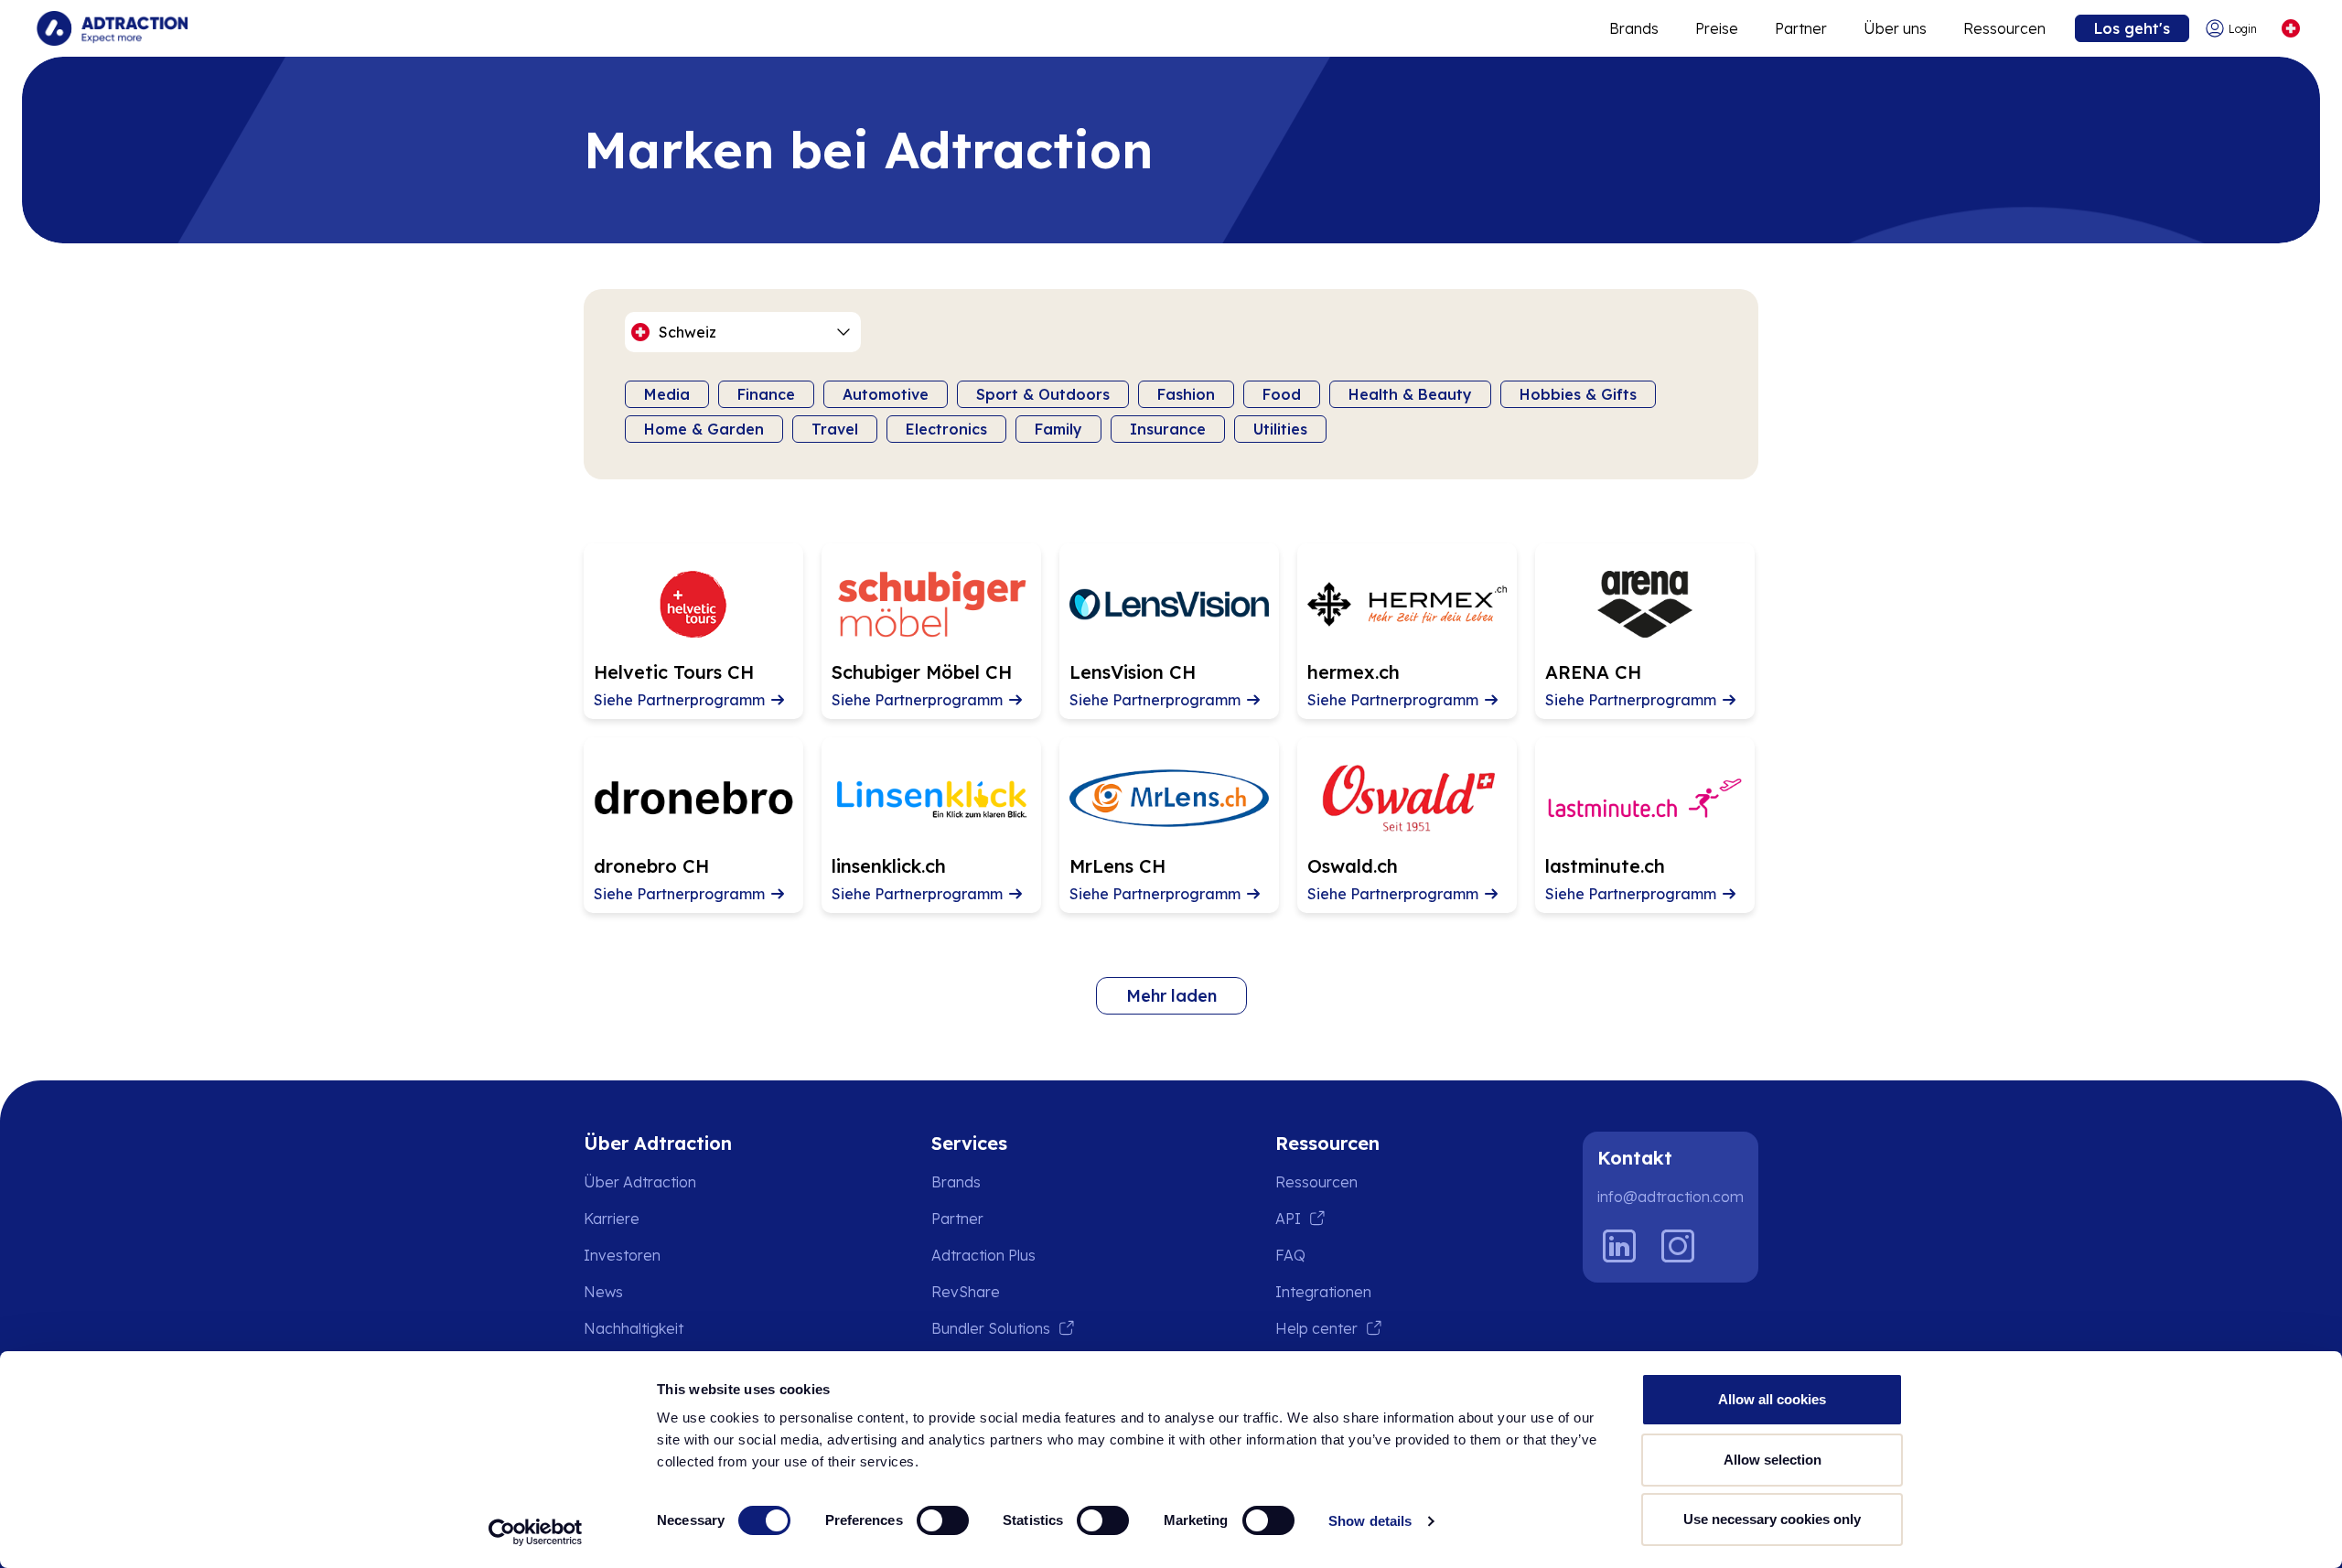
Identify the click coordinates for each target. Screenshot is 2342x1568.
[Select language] (2290, 29)
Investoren (622, 1255)
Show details (1370, 1521)
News (603, 1292)
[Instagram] (1678, 1246)
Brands (1634, 28)
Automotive (886, 394)
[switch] (943, 1520)
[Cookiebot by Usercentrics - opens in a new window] (536, 1532)
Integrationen (1323, 1292)
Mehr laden (1171, 996)
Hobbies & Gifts (1578, 394)
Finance (766, 394)
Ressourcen (2004, 28)
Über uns (1895, 28)
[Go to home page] (112, 28)
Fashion (1186, 394)
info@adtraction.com (1671, 1197)
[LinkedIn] (1619, 1246)
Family (1058, 429)
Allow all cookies (1772, 1399)
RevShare (966, 1292)
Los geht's (2132, 28)
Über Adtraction (640, 1182)
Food (1282, 394)
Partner (1801, 28)
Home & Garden (704, 429)
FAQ (1290, 1255)
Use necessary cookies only (1772, 1519)
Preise (1717, 28)
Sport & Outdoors (1043, 394)
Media (667, 394)
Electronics (946, 429)
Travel (835, 429)
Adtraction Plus (983, 1255)
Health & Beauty (1410, 394)
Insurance (1168, 429)
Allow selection (1773, 1460)
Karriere (612, 1219)
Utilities (1280, 429)
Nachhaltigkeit (634, 1328)
